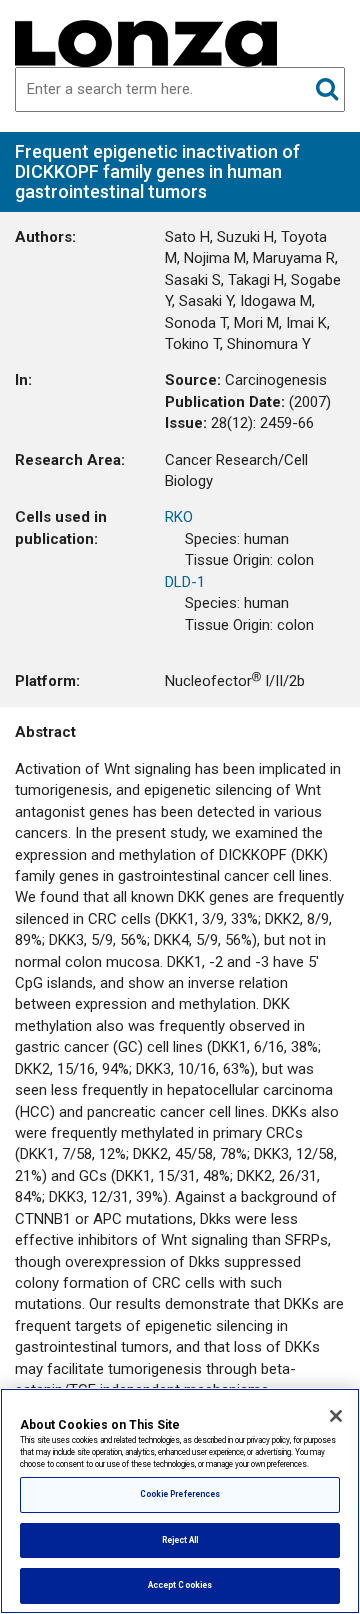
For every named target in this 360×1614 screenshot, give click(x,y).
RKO (179, 517)
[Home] (146, 42)
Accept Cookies (180, 1585)
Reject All (180, 1540)
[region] (180, 1501)
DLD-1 (185, 582)
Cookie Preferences (180, 1494)
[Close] (336, 1416)
